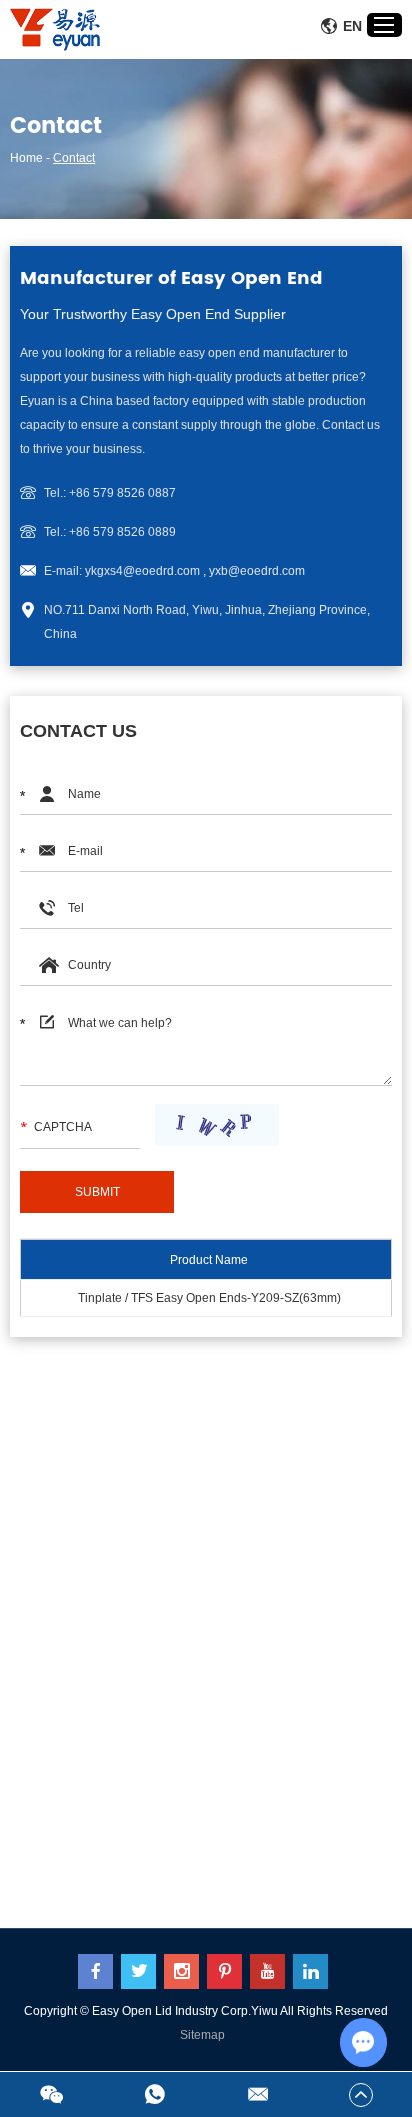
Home (26, 158)
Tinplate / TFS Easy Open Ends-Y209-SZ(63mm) (209, 1298)
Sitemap (202, 2035)
